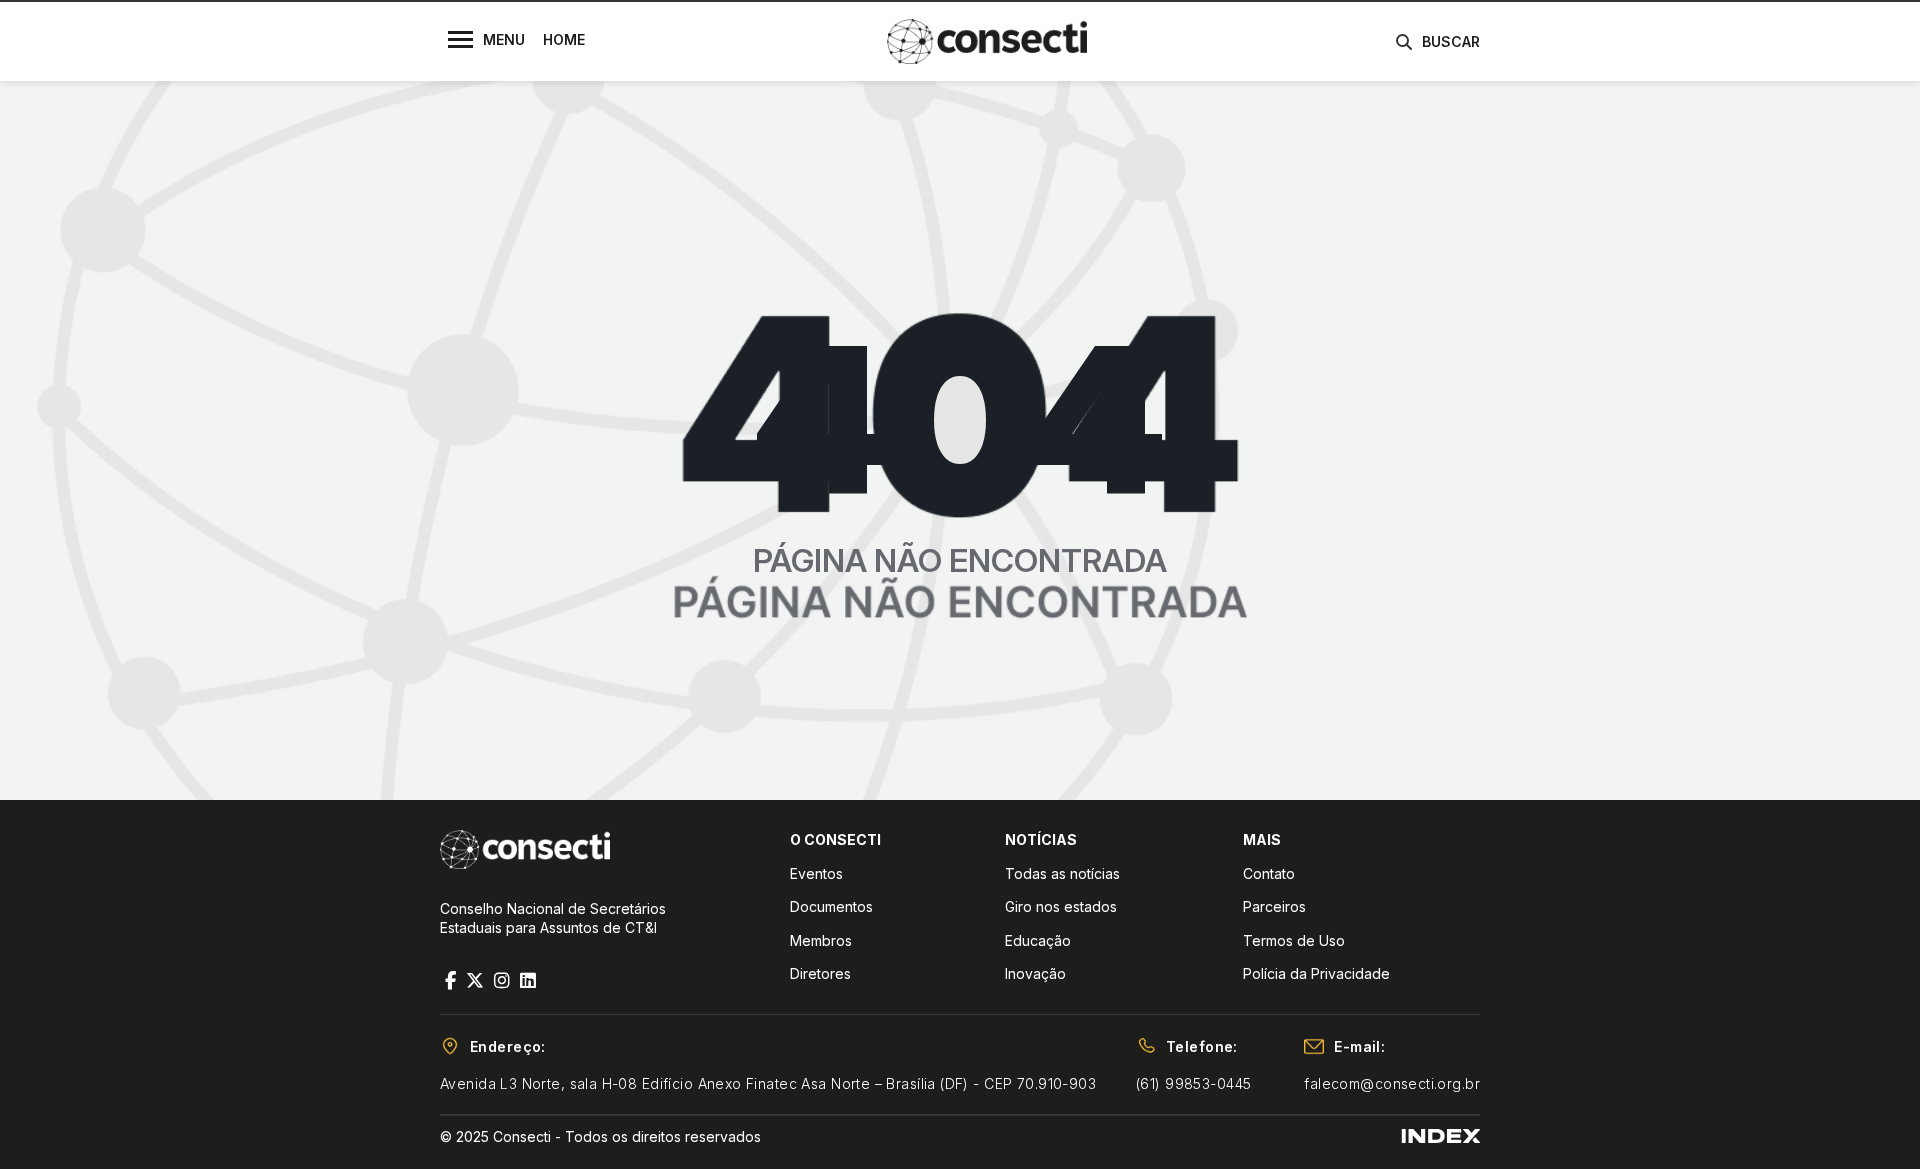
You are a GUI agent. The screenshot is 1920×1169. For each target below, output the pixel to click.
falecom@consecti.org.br (1392, 1083)
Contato (1269, 873)
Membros (821, 940)
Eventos (816, 873)
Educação (1038, 940)
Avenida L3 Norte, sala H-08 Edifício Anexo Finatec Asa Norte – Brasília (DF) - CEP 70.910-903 (768, 1083)
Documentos (831, 906)
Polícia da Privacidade (1316, 973)
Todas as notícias (1062, 873)
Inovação (1035, 973)
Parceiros (1274, 906)
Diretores (820, 973)
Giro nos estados (1061, 906)
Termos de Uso (1294, 940)
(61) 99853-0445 (1193, 1083)
